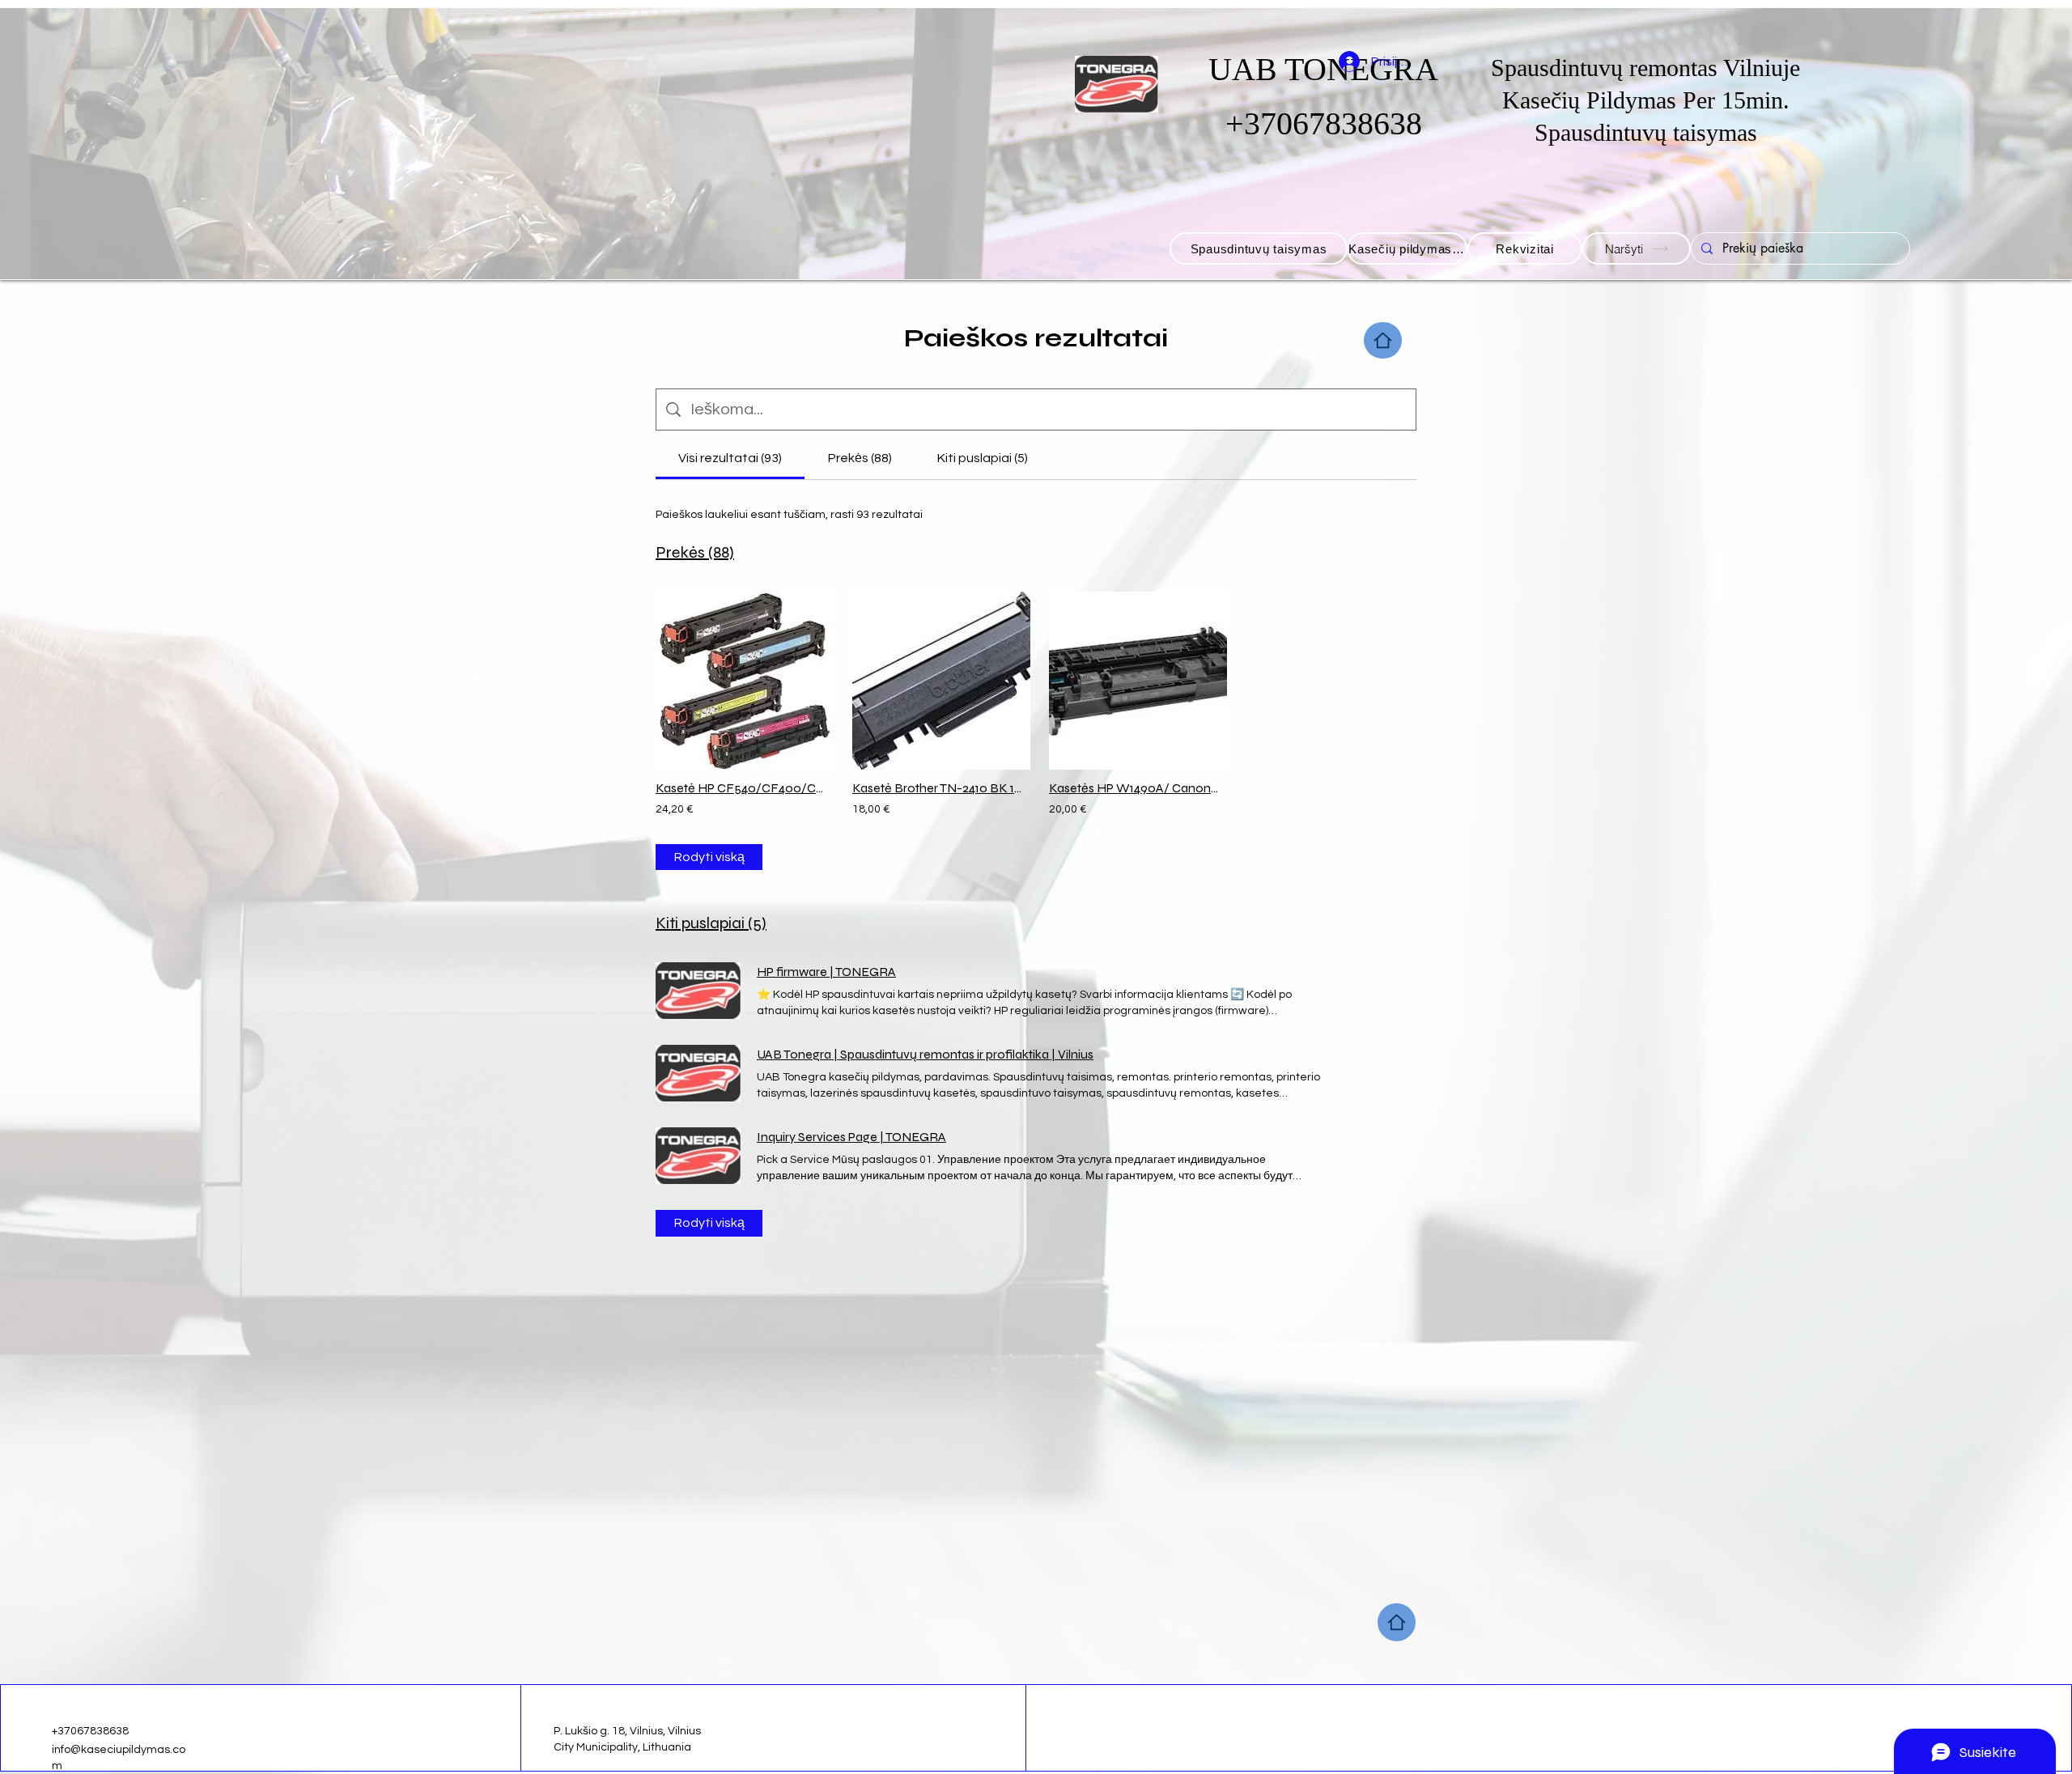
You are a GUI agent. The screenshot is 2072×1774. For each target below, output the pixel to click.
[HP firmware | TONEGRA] (698, 991)
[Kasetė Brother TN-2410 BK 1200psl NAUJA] (938, 681)
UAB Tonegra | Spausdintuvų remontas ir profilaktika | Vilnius (925, 1054)
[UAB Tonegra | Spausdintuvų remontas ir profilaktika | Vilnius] (698, 1073)
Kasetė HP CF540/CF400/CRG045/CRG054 (741, 788)
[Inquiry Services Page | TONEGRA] (698, 1156)
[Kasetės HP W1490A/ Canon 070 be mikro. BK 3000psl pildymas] (1134, 681)
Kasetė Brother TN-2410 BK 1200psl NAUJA (938, 788)
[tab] (730, 458)
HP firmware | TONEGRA (826, 972)
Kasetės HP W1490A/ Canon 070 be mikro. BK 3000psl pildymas (1134, 788)
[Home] (1383, 340)
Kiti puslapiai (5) (711, 923)
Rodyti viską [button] (709, 857)
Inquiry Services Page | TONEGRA (851, 1137)
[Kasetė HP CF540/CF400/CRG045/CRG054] (741, 681)
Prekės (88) (695, 552)
